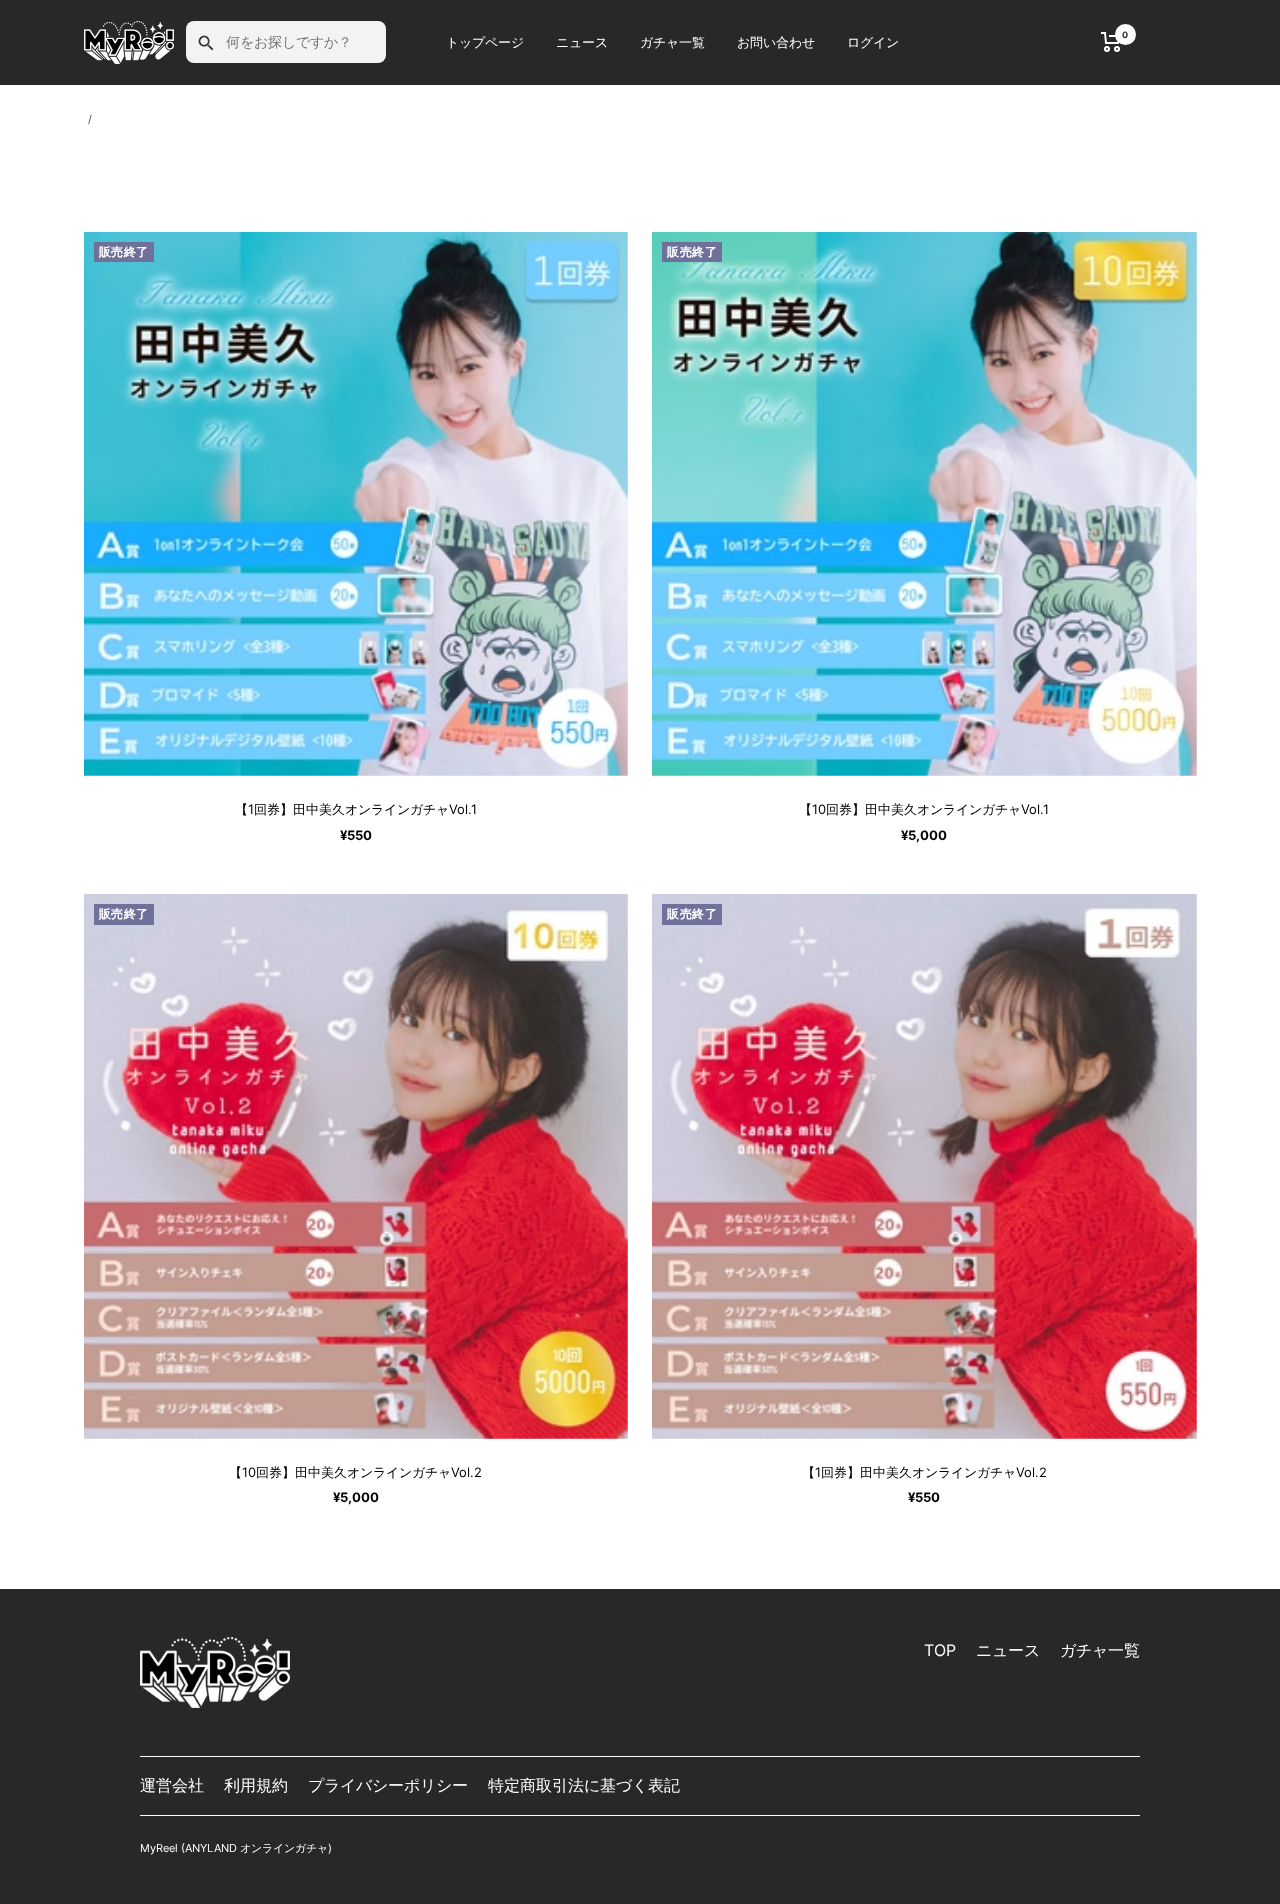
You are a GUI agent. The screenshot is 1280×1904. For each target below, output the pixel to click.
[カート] (1111, 42)
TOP (940, 1650)
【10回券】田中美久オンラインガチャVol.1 (924, 809)
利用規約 (256, 1785)
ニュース (582, 42)
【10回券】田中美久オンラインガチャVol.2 (355, 1472)
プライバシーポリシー (388, 1785)
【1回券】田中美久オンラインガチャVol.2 (924, 1472)
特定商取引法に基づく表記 (584, 1785)
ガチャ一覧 (672, 42)
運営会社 (172, 1785)
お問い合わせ (776, 42)
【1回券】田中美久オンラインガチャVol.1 (356, 809)
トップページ (485, 42)
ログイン (873, 42)
